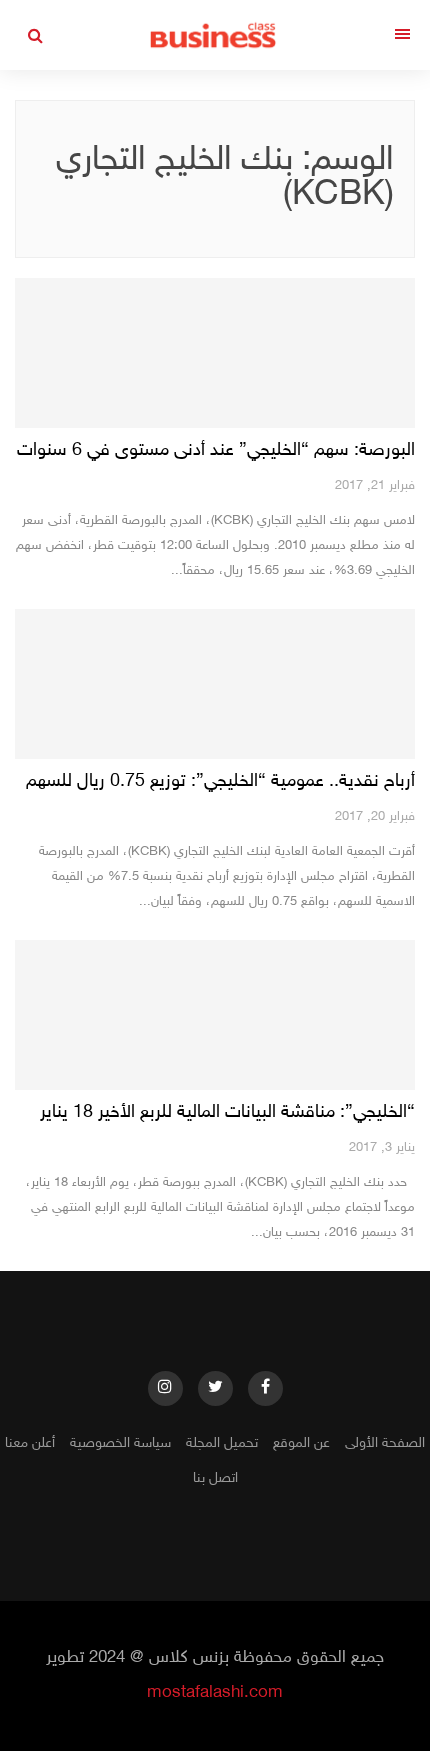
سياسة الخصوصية (120, 1443)
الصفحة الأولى (385, 1443)
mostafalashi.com (215, 1693)
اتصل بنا (215, 1478)
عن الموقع (301, 1443)
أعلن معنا (30, 1443)
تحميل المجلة (222, 1443)
